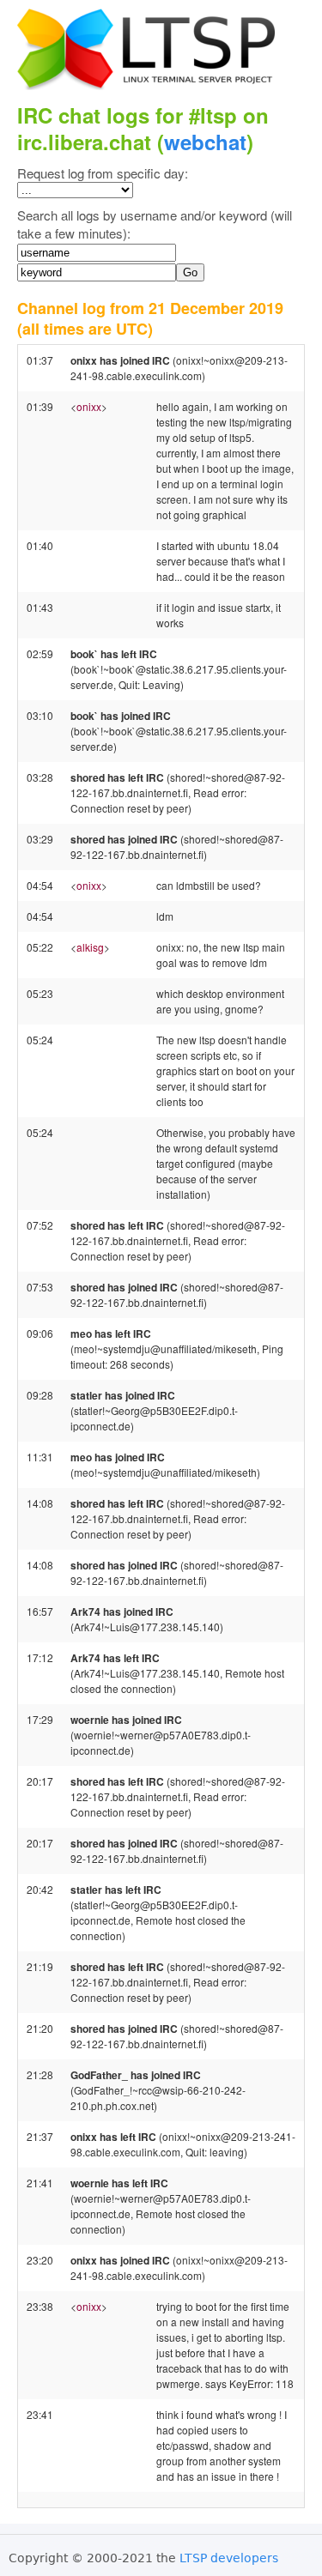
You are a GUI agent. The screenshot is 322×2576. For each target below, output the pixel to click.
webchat (205, 142)
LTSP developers (229, 2558)
